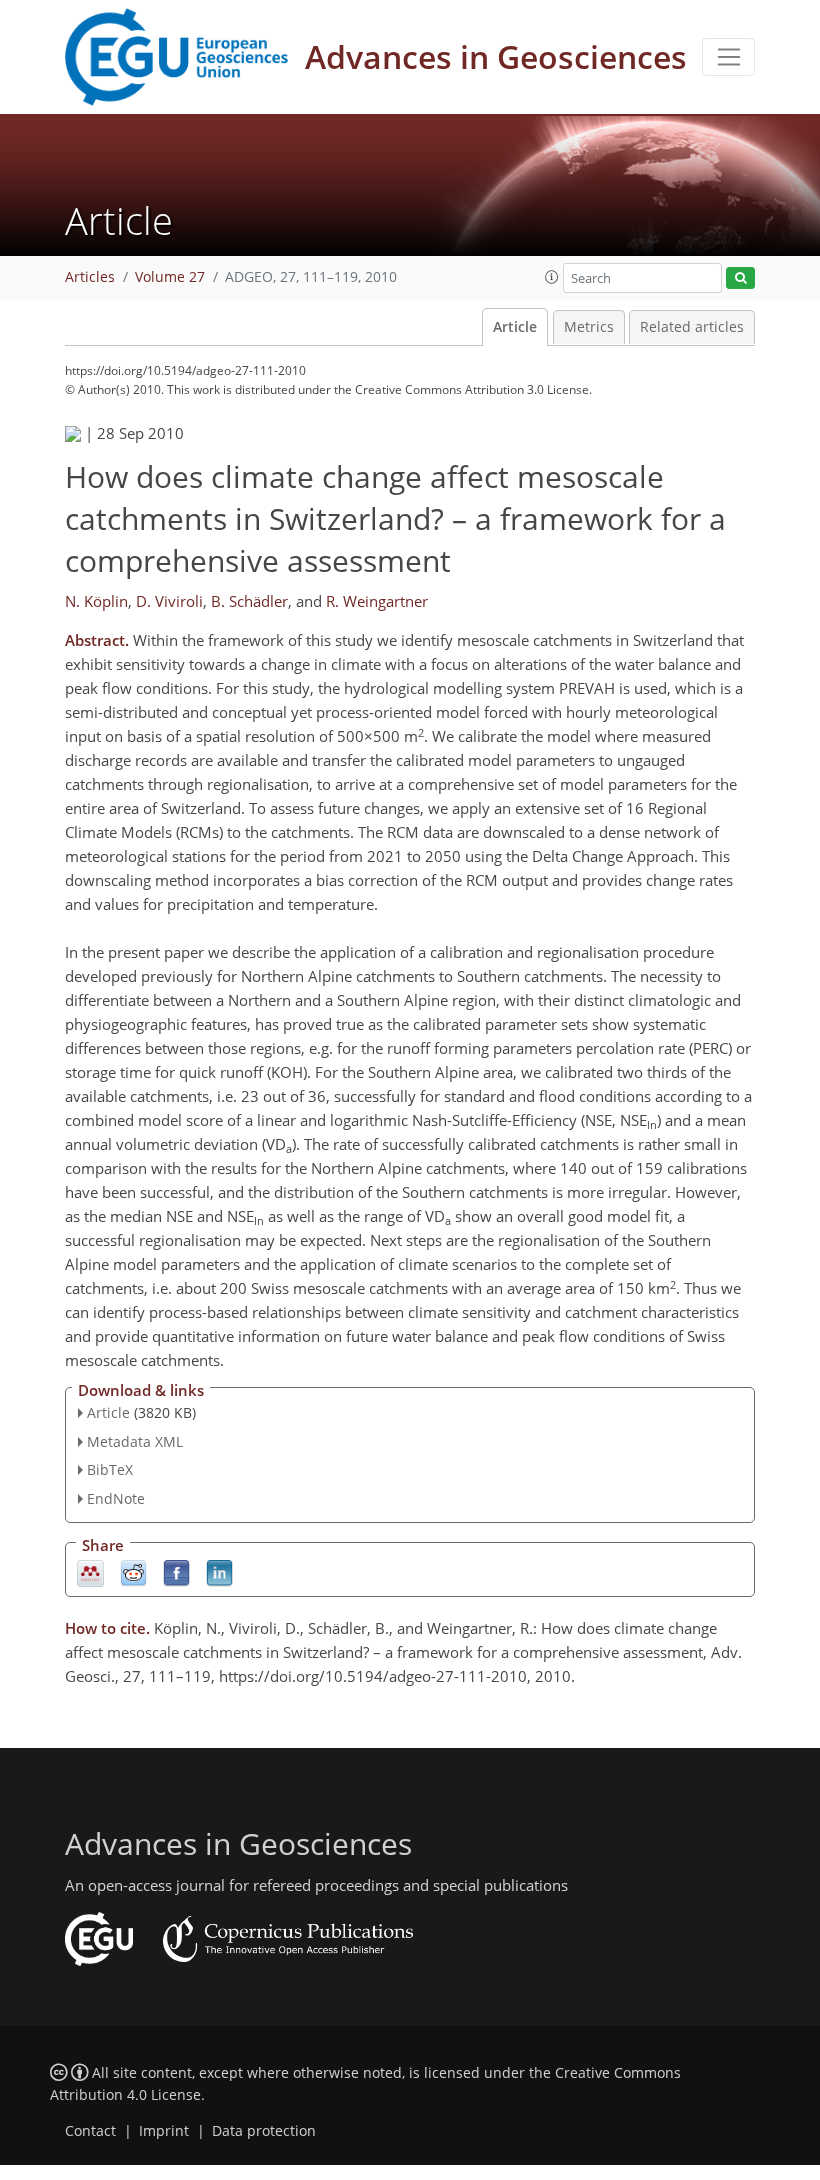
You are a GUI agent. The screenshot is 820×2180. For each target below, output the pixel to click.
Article (515, 327)
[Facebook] (176, 1572)
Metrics (589, 327)
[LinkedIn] (219, 1572)
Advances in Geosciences (496, 56)
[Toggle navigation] (728, 57)
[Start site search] (740, 278)
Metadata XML (135, 1441)
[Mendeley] (90, 1572)
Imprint (164, 2131)
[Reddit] (133, 1572)
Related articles (692, 327)
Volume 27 (170, 277)
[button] (552, 277)
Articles (90, 277)
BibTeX (110, 1469)
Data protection (264, 2131)
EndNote (116, 1498)
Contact (90, 2131)
